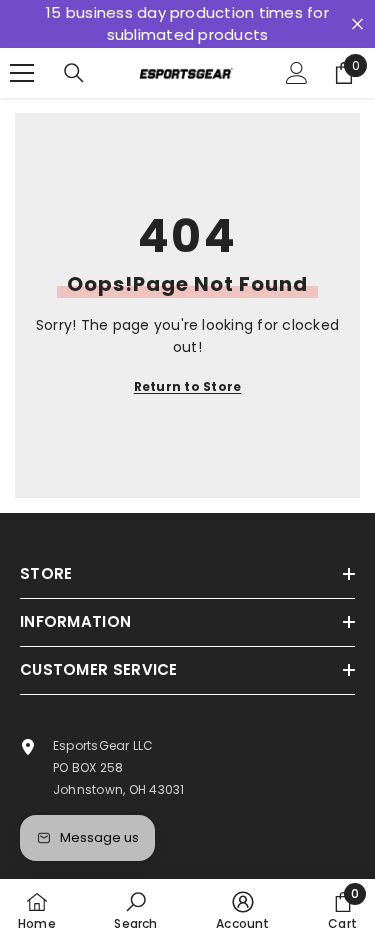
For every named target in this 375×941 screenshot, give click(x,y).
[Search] (74, 73)
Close (357, 24)
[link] (135, 910)
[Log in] (297, 73)
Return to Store (188, 386)
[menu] (22, 73)
